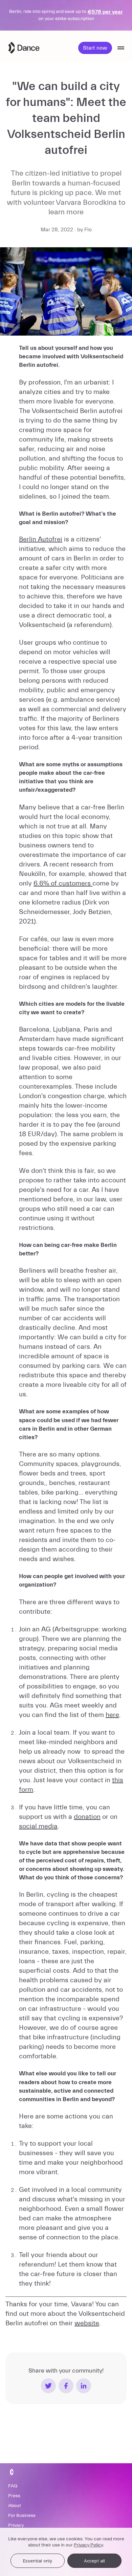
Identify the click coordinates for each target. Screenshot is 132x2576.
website (87, 2323)
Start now (95, 48)
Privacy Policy (88, 2545)
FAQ (13, 2486)
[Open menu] (121, 48)
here (112, 1715)
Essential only (38, 2561)
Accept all (94, 2561)
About (15, 2506)
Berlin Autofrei (41, 539)
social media (38, 1826)
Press (14, 2496)
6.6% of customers (63, 883)
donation (87, 1817)
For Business (22, 2516)
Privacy (16, 2525)
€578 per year (105, 12)
